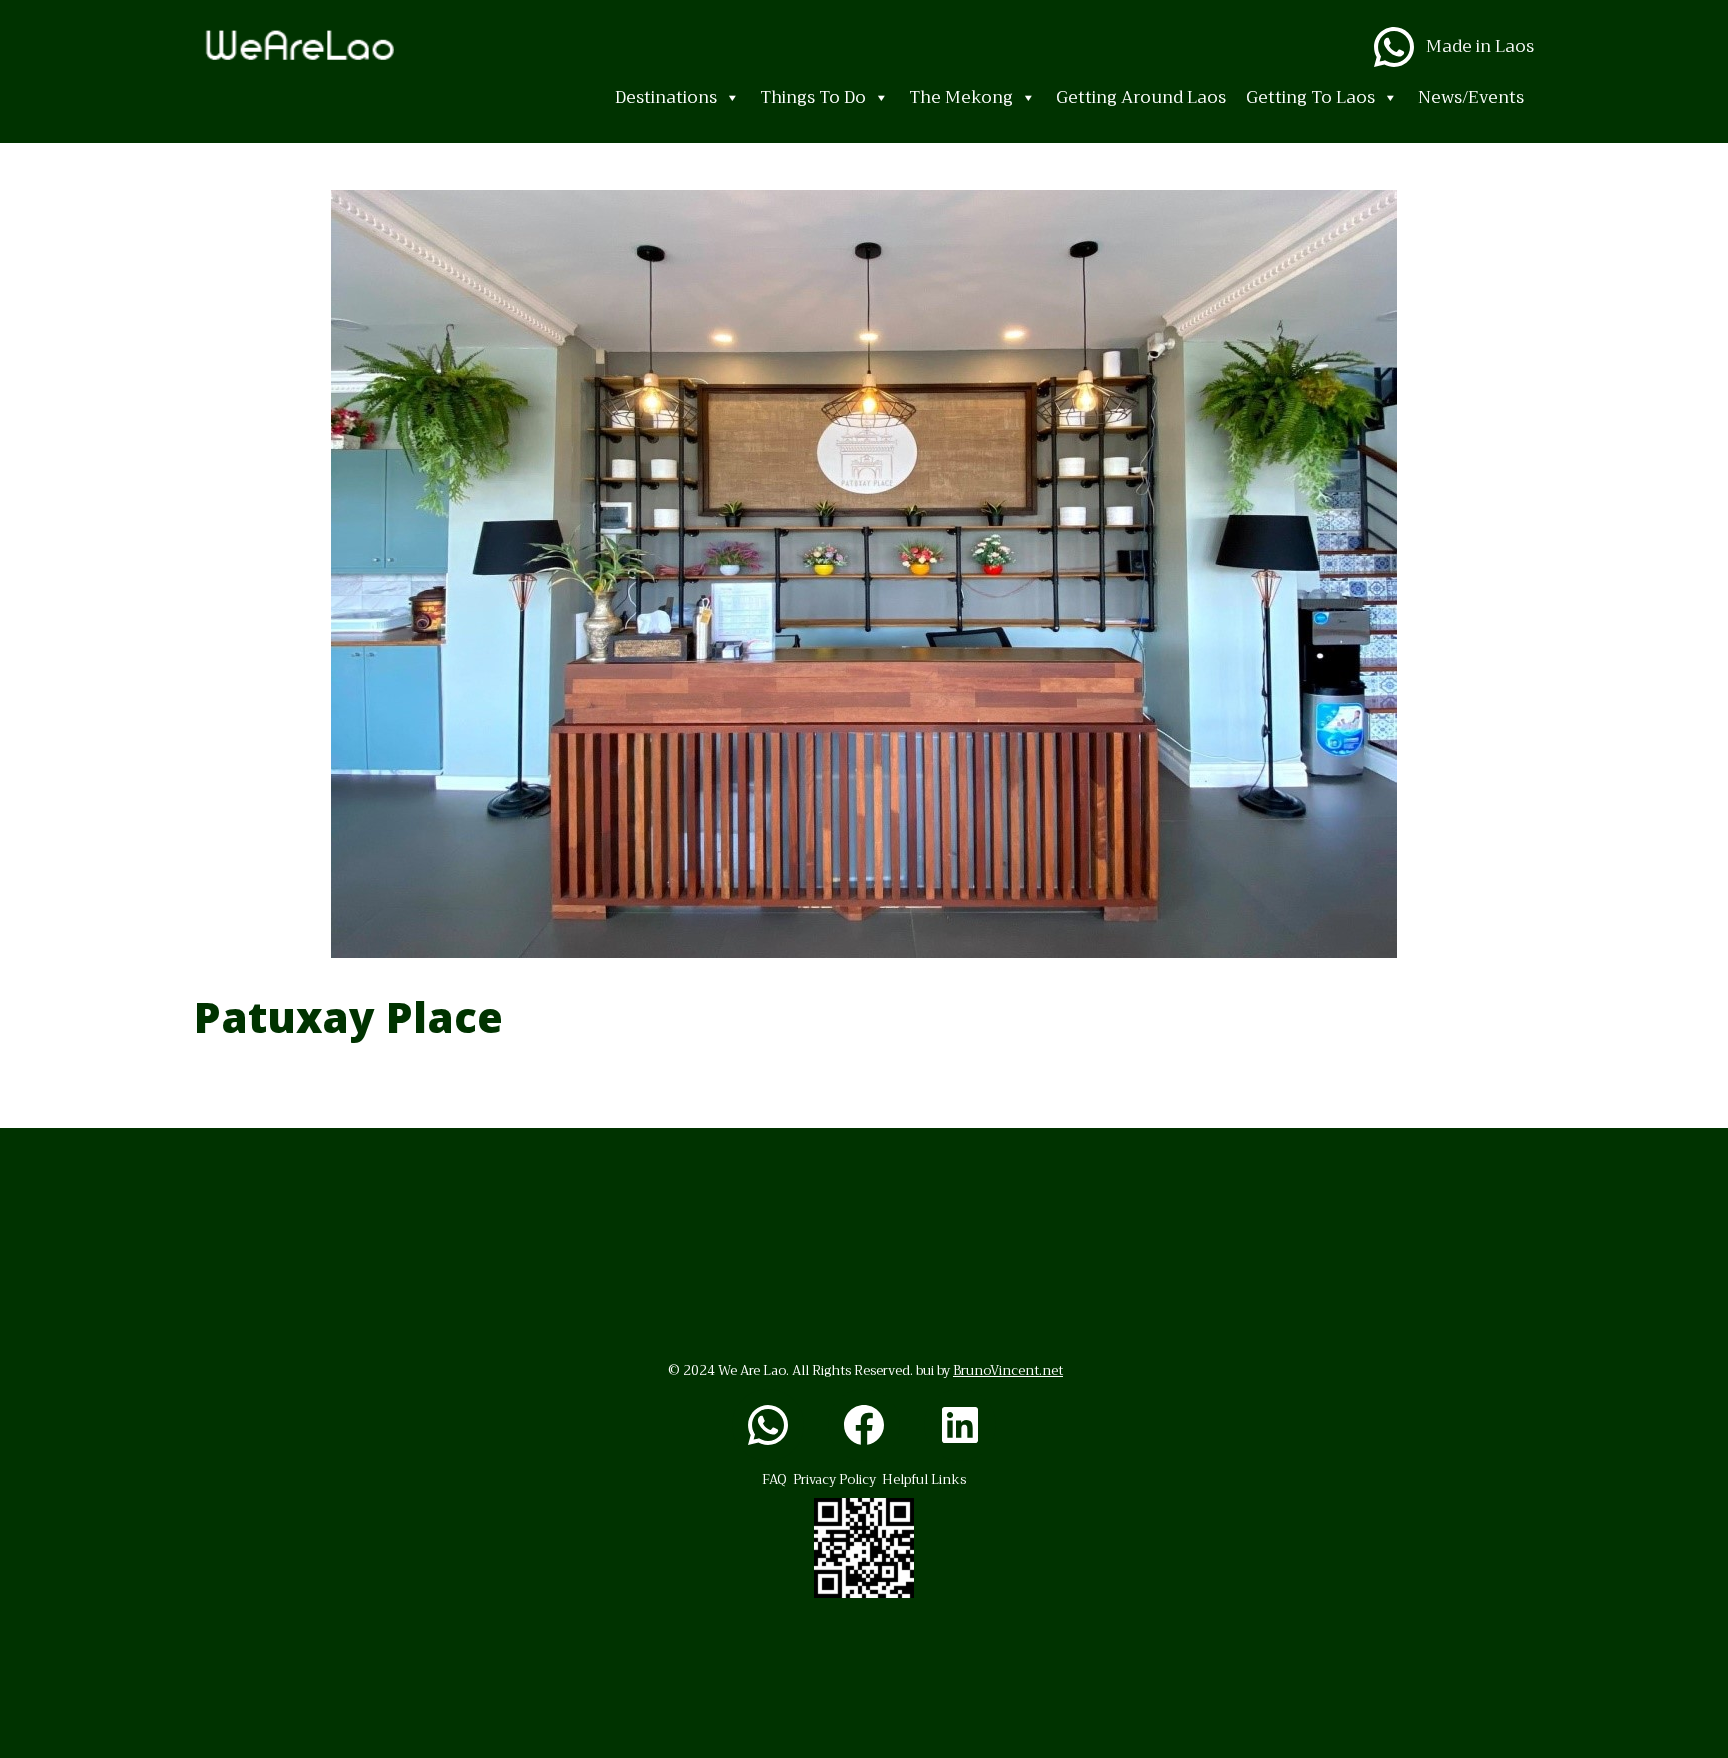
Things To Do (813, 97)
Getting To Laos (1310, 97)
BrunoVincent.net (1008, 1370)
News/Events (1471, 97)
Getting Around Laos (1141, 97)
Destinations (666, 97)
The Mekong (961, 97)
